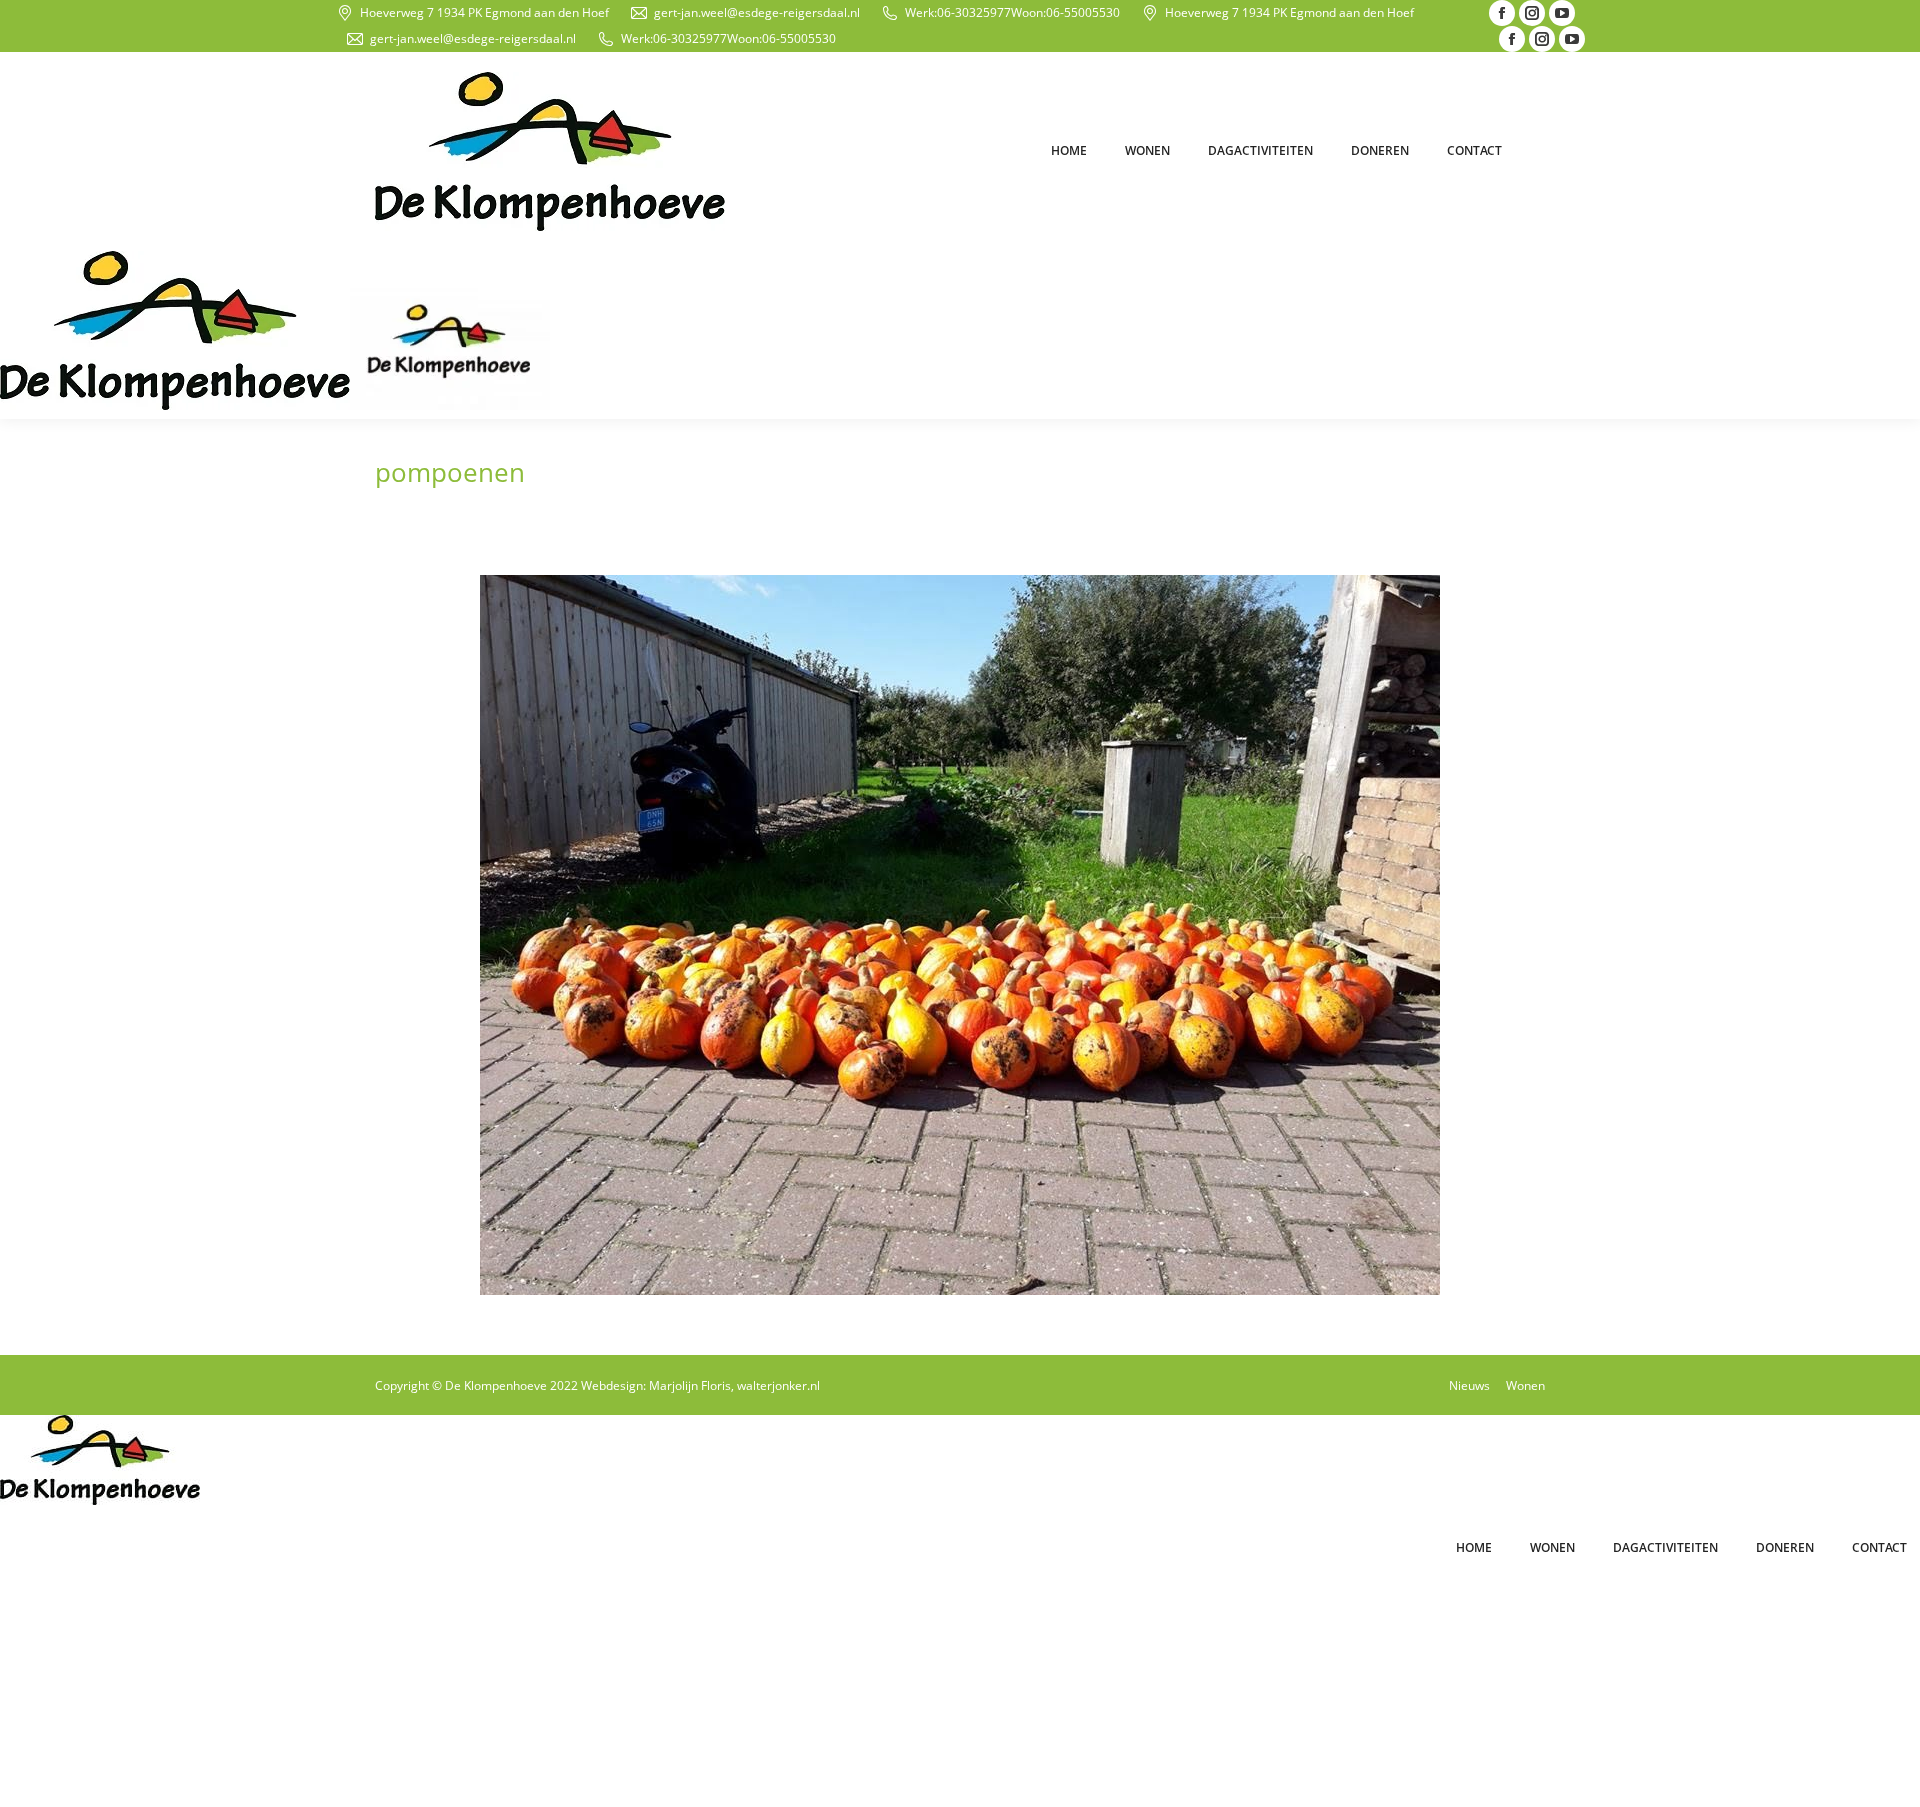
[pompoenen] (960, 935)
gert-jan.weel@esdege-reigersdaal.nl (757, 12)
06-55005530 (1083, 12)
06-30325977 (974, 12)
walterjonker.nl (778, 1385)
